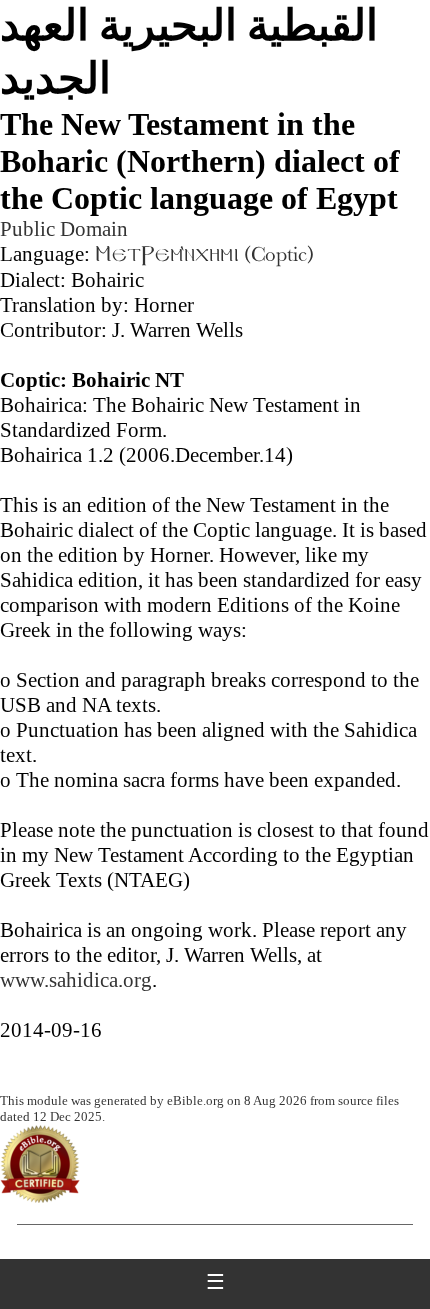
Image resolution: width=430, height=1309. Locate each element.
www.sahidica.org (76, 980)
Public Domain (64, 229)
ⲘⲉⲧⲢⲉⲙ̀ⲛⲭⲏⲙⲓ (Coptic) (204, 256)
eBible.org (195, 1100)
